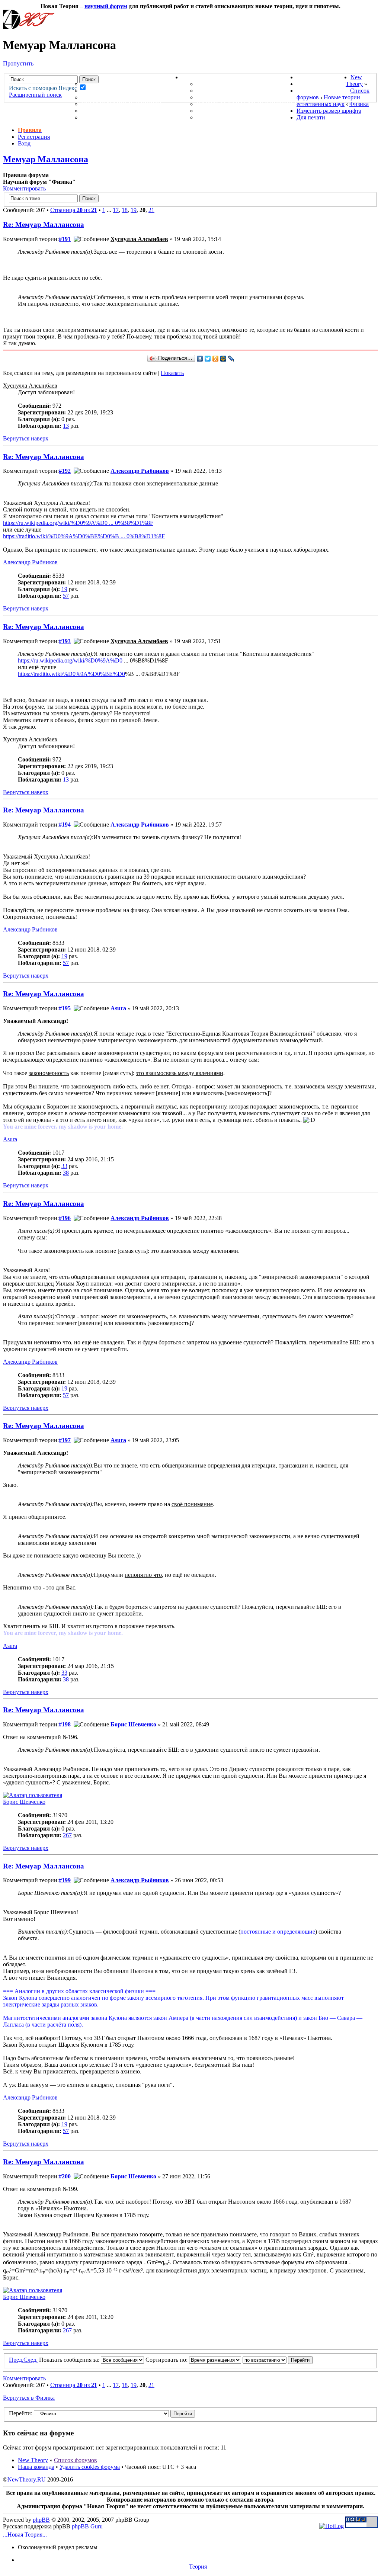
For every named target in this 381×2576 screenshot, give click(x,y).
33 (64, 1166)
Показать (172, 373)
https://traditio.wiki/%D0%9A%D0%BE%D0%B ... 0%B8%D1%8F (84, 536)
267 (67, 1835)
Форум (78, 77)
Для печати (311, 117)
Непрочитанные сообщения (131, 91)
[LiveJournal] (231, 359)
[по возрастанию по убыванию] (278, 2360)
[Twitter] (208, 359)
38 (66, 1173)
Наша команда (36, 2467)
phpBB (41, 2520)
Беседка (96, 117)
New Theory (354, 81)
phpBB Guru (87, 2526)
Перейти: (21, 2413)
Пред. (16, 2360)
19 (134, 210)
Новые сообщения (114, 84)
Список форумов (76, 2460)
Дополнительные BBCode (241, 117)
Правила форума (226, 97)
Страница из (74, 210)
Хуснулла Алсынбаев (139, 239)
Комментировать (24, 188)
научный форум (106, 6)
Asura (118, 1008)
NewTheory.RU (27, 2479)
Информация (204, 77)
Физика (359, 104)
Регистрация (34, 137)
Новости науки (324, 77)
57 (66, 596)
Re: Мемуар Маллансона (44, 224)
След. (31, 2360)
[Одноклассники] (216, 359)
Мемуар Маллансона (46, 159)
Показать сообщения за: (70, 2360)
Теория (198, 2567)
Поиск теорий (321, 84)
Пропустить (18, 63)
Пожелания (217, 91)
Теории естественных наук (130, 111)
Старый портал (323, 91)
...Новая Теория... (25, 2535)
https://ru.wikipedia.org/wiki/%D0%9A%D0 (70, 660)
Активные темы (110, 97)
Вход (24, 143)
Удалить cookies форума (90, 2467)
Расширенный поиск (35, 95)
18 (125, 210)
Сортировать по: (167, 2360)
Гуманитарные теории (121, 104)
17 (116, 210)
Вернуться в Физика (29, 2398)
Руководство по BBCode (238, 111)
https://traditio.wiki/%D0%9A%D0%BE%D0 (71, 674)
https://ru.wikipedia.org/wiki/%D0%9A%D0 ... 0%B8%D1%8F (78, 523)
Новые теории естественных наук (328, 101)
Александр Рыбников (140, 471)
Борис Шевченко (133, 1724)
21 (151, 210)
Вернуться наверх (26, 438)
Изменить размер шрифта (329, 111)
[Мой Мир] (223, 359)
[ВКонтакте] (200, 359)
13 (66, 426)
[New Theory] (29, 27)
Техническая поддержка (241, 84)
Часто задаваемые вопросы (246, 104)
